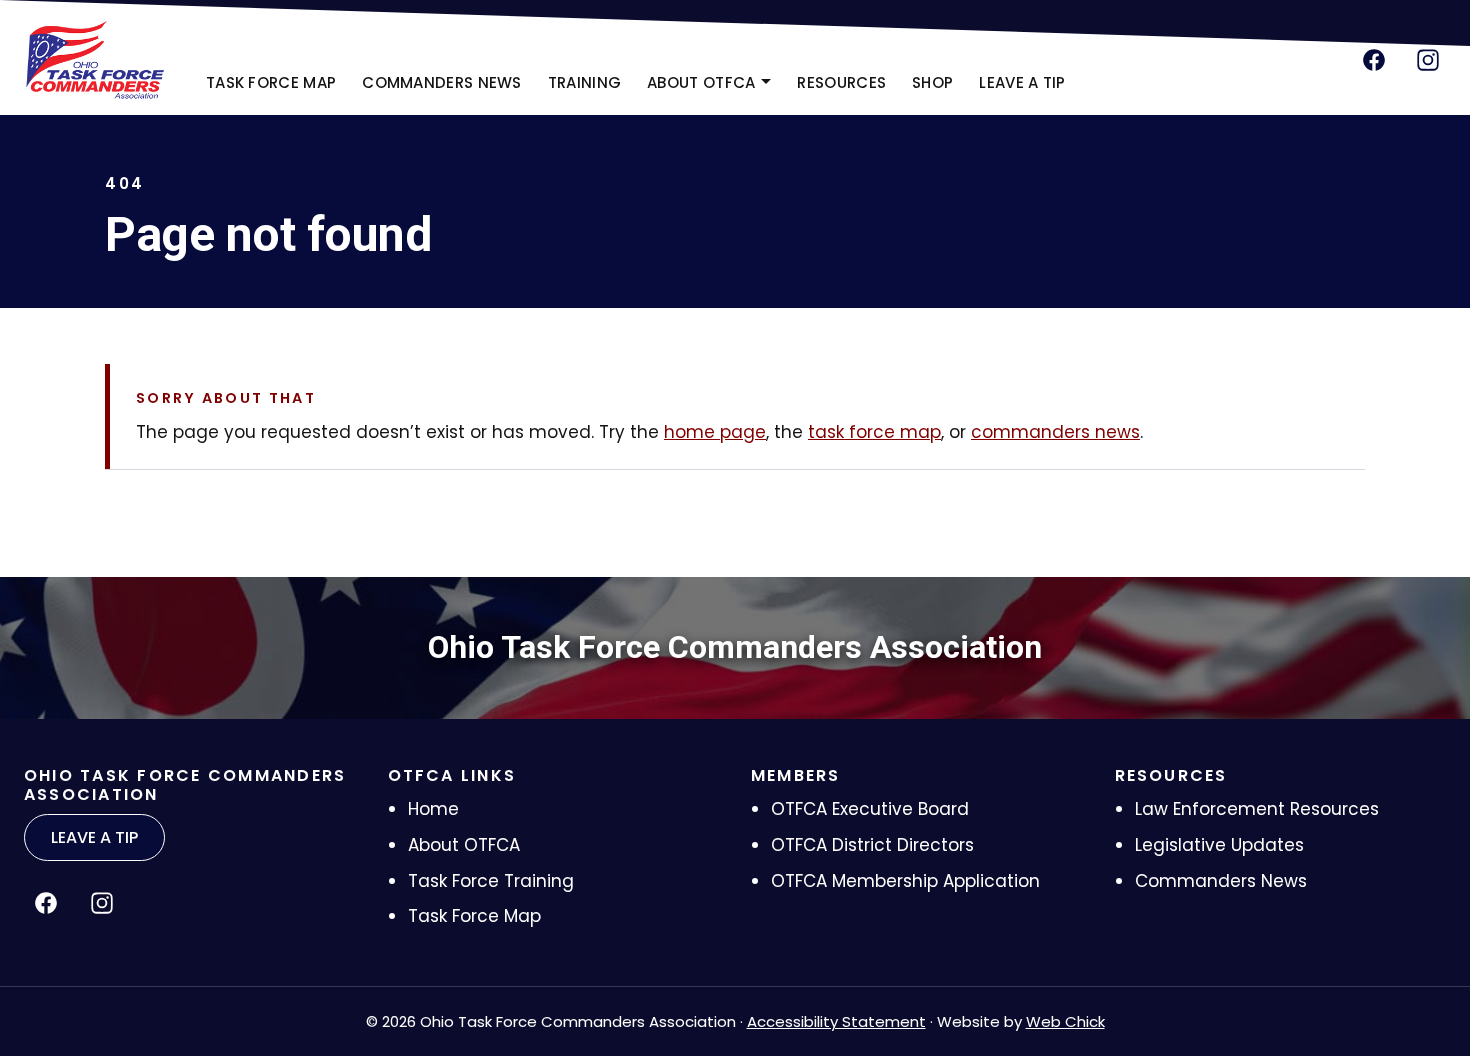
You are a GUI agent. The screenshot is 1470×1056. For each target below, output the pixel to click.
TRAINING (584, 82)
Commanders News (1221, 881)
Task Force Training (491, 881)
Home (433, 809)
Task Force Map (474, 916)
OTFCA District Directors (872, 845)
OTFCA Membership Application (905, 881)
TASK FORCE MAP (271, 82)
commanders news (1055, 432)
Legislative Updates (1219, 845)
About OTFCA (464, 845)
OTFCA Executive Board (870, 809)
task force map (874, 432)
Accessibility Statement (836, 1021)
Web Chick (1065, 1021)
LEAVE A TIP (1022, 82)
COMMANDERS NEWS (442, 82)
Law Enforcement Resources (1257, 809)
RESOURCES (841, 82)
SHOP (938, 88)
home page (715, 432)
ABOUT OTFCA (701, 82)
